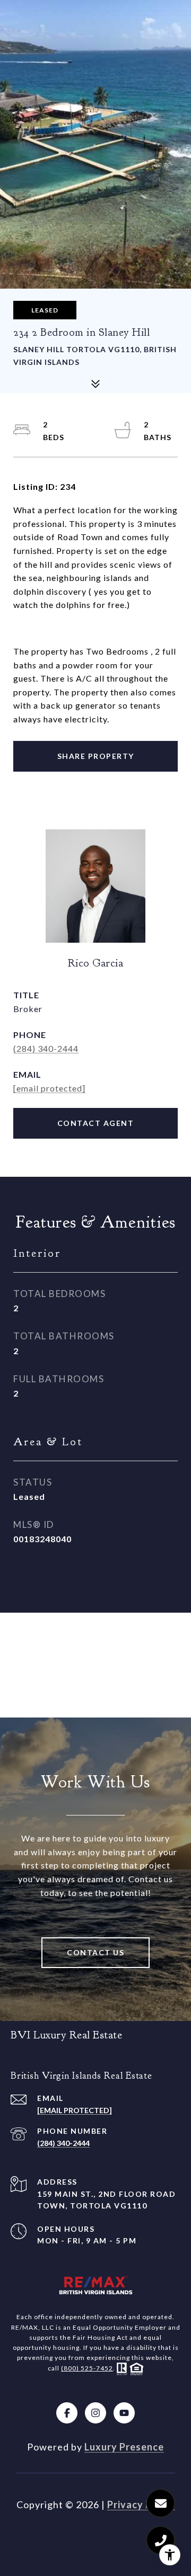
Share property (96, 756)
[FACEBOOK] (67, 2413)
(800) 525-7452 (87, 2368)
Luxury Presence (124, 2447)
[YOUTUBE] (124, 2413)
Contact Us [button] (95, 1952)
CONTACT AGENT (96, 1123)
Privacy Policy (141, 2505)
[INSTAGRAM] (95, 2413)
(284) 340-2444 (46, 1048)
